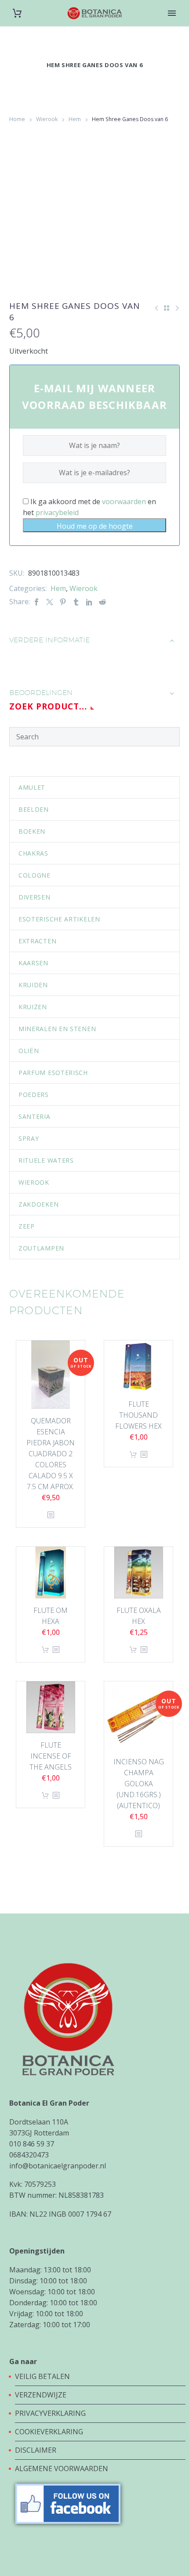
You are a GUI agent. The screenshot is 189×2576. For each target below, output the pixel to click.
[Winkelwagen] (17, 13)
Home (17, 119)
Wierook (47, 119)
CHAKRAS (33, 853)
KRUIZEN (33, 1007)
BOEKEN (32, 831)
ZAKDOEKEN (38, 1204)
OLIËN (29, 1051)
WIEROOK (34, 1182)
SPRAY (29, 1138)
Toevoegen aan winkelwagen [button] (133, 1455)
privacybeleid (57, 512)
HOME (172, 27)
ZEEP (27, 1226)
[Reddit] (102, 602)
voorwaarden (124, 502)
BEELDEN (34, 809)
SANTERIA (35, 1116)
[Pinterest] (63, 602)
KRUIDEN (33, 985)
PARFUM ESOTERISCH (53, 1073)
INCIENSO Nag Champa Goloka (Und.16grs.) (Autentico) (139, 1784)
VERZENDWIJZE (41, 2395)
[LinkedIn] (89, 602)
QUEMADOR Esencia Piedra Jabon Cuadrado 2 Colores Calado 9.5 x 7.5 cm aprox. (51, 1454)
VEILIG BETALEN (43, 2376)
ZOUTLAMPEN (41, 1248)
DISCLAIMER (36, 2450)
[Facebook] (36, 602)
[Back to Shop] (167, 308)
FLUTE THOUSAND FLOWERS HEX (138, 1415)
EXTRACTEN (37, 941)
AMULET (32, 787)
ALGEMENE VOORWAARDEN (62, 2469)
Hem (75, 119)
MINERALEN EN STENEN (57, 1029)
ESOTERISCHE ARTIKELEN (59, 919)
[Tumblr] (76, 602)
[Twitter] (50, 602)
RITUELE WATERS (46, 1160)
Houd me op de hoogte (95, 526)
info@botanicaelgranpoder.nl (58, 2166)
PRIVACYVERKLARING (50, 2413)
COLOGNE (35, 875)
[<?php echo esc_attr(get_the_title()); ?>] (51, 1515)
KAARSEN (33, 963)
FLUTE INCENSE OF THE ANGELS (51, 1756)
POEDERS (34, 1095)
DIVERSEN (35, 897)
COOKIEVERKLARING (49, 2432)
